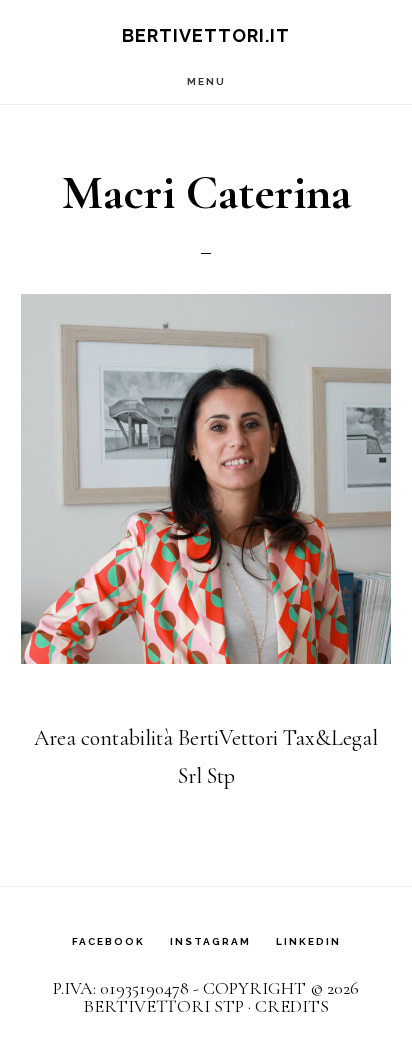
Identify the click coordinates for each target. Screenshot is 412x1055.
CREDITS (292, 1006)
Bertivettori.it (206, 35)
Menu (206, 81)
